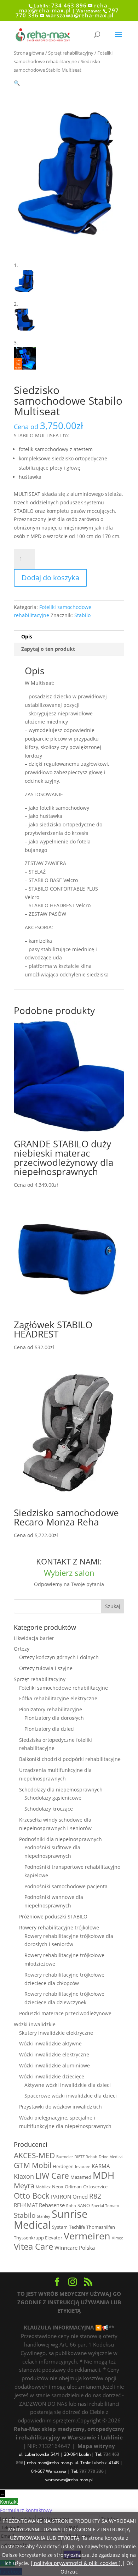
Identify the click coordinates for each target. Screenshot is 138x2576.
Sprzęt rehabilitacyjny (71, 53)
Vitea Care (33, 2247)
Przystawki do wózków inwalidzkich (61, 2107)
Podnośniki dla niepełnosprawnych (61, 1839)
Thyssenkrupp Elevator (38, 2238)
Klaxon (24, 2176)
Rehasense (52, 2205)
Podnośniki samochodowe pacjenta (66, 1886)
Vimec (117, 2238)
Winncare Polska (75, 2248)
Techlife (77, 2227)
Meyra (24, 2186)
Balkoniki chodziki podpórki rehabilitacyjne (70, 1759)
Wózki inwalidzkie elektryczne (54, 2054)
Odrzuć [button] (69, 2572)
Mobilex (43, 2187)
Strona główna (29, 53)
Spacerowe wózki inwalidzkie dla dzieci (71, 2096)
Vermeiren (87, 2236)
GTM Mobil (33, 2165)
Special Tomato (105, 2206)
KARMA (101, 2166)
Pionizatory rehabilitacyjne (51, 1709)
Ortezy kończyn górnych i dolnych (59, 1657)
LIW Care (52, 2176)
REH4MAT (26, 2205)
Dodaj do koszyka (50, 578)
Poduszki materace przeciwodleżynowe (65, 2013)
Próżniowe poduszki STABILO (53, 1916)
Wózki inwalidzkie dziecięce (52, 2076)
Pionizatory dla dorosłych (54, 1718)
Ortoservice (95, 2187)
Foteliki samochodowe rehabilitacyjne (64, 1688)
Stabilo (82, 615)
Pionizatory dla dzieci (50, 1729)
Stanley (44, 2216)
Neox (58, 2187)
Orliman (73, 2187)
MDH (103, 2175)
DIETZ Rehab (86, 2157)
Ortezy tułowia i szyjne (46, 1668)
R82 (95, 2196)
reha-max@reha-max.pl (64, 8)
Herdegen (63, 2166)
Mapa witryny (96, 2446)
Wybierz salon (69, 1573)
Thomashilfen (101, 2227)
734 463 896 (69, 5)
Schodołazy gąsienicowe (53, 1798)
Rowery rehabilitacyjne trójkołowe (59, 1927)
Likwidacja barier (34, 1638)
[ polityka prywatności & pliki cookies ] (76, 2563)
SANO (84, 2205)
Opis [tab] (27, 636)
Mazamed (81, 2177)
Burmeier (65, 2157)
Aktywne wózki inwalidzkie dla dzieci (68, 2085)
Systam (60, 2227)
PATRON (61, 2196)
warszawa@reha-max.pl (80, 15)
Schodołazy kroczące (49, 1809)
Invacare (83, 2167)
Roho (71, 2206)
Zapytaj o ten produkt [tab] (48, 649)
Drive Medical (111, 2157)
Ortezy (22, 1649)
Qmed (80, 2196)
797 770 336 (91, 2471)
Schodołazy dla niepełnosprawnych (61, 1790)
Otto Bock (32, 2196)
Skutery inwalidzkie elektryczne (56, 2033)
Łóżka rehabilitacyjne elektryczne (58, 1698)
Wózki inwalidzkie (35, 2024)
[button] (17, 83)
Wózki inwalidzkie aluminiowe (54, 2065)
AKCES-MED (34, 2155)
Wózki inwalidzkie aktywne (50, 2043)
